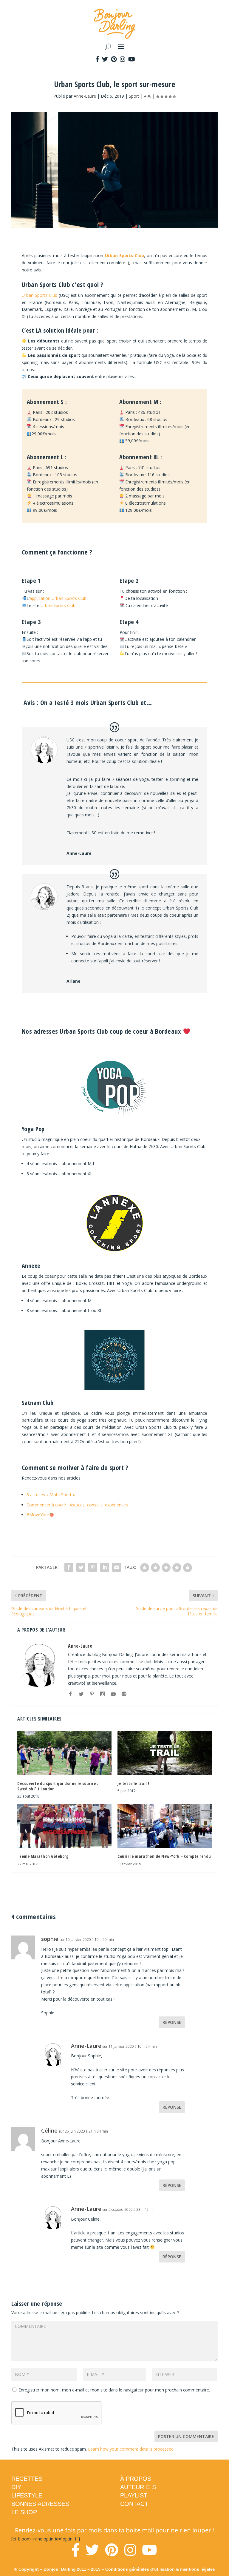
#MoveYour (38, 1515)
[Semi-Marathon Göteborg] (64, 1826)
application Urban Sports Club (58, 598)
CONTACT (134, 2504)
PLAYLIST (134, 2495)
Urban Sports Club (125, 255)
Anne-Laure (85, 96)
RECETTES (27, 2479)
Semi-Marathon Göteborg (43, 1856)
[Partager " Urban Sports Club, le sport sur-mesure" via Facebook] (69, 1567)
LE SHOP (24, 2512)
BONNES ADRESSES (40, 2504)
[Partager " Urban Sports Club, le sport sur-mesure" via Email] (117, 1567)
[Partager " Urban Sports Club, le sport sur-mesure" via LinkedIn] (105, 1567)
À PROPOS (136, 2479)
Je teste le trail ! (133, 1783)
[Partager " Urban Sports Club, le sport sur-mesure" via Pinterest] (93, 1567)
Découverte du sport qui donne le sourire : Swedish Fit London (58, 1786)
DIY (16, 2487)
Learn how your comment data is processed (131, 2449)
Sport (134, 96)
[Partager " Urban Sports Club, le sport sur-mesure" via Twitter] (81, 1567)
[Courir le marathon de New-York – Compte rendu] (165, 1826)
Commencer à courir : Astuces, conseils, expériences (77, 1505)
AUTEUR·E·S (138, 2487)
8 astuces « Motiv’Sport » (51, 1495)
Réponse (172, 2022)
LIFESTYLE (27, 2495)
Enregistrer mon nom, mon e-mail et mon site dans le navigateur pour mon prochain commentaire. (114, 2390)
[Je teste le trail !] (165, 1753)
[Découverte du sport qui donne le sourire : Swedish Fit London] (64, 1753)
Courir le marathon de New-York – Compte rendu (164, 1856)
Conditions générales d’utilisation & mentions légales (160, 2569)
